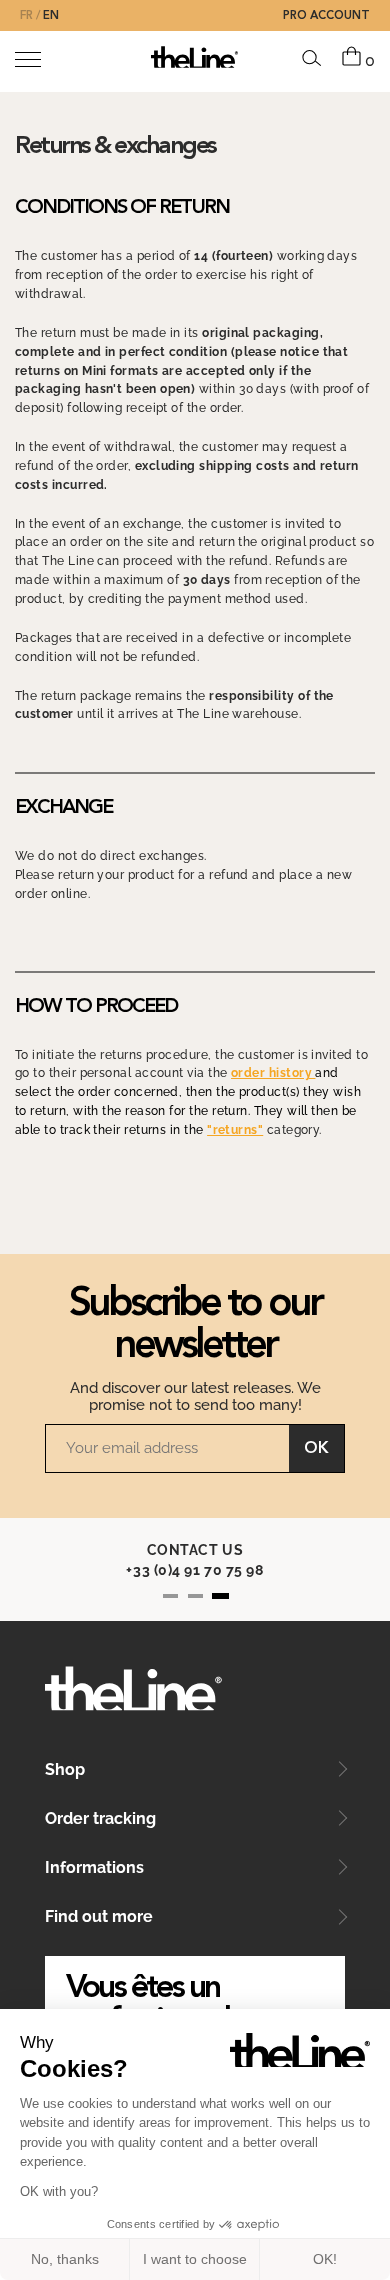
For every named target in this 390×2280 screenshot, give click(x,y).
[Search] (312, 58)
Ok (316, 1449)
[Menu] (28, 59)
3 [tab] (220, 1596)
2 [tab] (195, 1596)
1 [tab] (170, 1596)
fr (26, 16)
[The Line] (194, 57)
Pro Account (326, 16)
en (51, 16)
